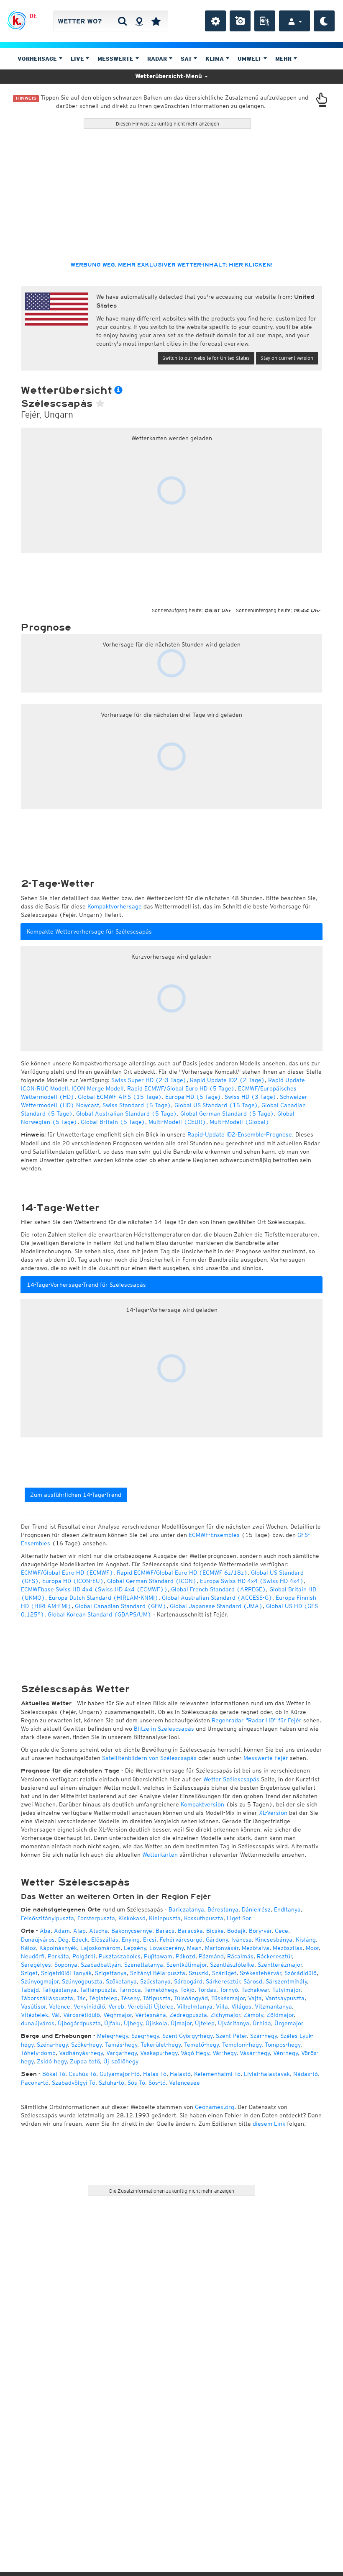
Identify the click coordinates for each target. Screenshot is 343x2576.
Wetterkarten (160, 1855)
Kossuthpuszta (204, 1918)
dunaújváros (38, 2023)
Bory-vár (260, 1931)
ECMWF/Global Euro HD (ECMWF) (67, 1573)
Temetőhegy (161, 1990)
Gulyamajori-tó (120, 2074)
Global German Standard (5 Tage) (227, 1114)
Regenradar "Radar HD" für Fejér (257, 1720)
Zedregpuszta (188, 2015)
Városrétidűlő (82, 2015)
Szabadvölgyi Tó (74, 2083)
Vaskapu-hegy (159, 2053)
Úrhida (262, 2023)
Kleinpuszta (165, 1918)
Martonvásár (222, 1948)
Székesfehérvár (260, 1973)
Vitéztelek (35, 2015)
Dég (63, 1940)
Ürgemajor (289, 2023)
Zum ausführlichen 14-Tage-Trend (76, 1495)
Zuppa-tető (85, 2061)
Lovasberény (166, 1948)
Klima (215, 59)
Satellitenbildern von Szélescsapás (149, 1758)
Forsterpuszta (96, 1918)
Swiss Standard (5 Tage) (137, 1105)
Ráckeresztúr (274, 1956)
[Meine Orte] (156, 21)
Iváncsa (242, 1940)
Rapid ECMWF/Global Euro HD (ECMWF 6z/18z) (182, 1573)
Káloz (28, 1948)
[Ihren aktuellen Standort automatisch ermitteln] (139, 21)
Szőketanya (121, 1981)
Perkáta (58, 1956)
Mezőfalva (256, 1948)
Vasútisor (33, 2006)
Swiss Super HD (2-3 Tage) (149, 1080)
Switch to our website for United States (206, 358)
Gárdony (217, 1940)
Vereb (116, 2006)
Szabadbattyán (101, 1965)
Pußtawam (158, 1956)
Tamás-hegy (121, 2045)
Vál (56, 2015)
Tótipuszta (157, 1998)
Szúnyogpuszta (82, 1981)
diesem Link (269, 2124)
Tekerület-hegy (161, 2045)
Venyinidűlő (89, 2006)
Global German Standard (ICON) (152, 1581)
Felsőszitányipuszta (47, 1918)
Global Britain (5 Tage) (113, 1122)
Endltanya (287, 1909)
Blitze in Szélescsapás (164, 1729)
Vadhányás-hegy (81, 2053)
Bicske (215, 1931)
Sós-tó (157, 2083)
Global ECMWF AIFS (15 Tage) (120, 1097)
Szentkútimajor (187, 1965)
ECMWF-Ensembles (214, 1535)
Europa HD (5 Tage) (193, 1097)
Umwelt (250, 59)
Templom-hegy (242, 2045)
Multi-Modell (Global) (239, 1122)
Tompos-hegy (283, 2045)
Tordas (207, 1990)
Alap (79, 1931)
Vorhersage (38, 59)
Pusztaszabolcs (120, 1956)
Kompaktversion (202, 1804)
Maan (194, 1948)
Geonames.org (215, 2107)
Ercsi (150, 1940)
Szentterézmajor (280, 1965)
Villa (222, 2006)
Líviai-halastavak (267, 2074)
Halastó (180, 2074)
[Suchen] (122, 21)
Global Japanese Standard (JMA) (216, 1606)
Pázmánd (211, 1956)
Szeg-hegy (145, 2036)
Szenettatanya (144, 1965)
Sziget (29, 1973)
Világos (241, 2006)
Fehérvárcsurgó (181, 1940)
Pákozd (186, 1956)
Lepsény (135, 1948)
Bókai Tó (54, 2074)
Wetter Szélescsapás (231, 1779)
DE (33, 16)
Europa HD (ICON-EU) (73, 1581)
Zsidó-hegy (52, 2061)
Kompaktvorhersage (115, 906)
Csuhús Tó (82, 2074)
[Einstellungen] (215, 21)
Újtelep (205, 2023)
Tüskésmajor (228, 1998)
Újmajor (181, 2023)
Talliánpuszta (98, 1990)
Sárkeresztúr (223, 1981)
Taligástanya (59, 1990)
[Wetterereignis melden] (265, 21)
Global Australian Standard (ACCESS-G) (217, 1598)
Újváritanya (234, 2023)
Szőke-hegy (86, 2045)
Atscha (99, 1931)
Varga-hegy (122, 2053)
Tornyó (229, 1990)
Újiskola (156, 2023)
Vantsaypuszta (285, 1998)
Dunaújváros (38, 1940)
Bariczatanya (186, 1909)
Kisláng (306, 1940)
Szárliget (224, 1973)
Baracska (190, 1931)
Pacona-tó (35, 2083)
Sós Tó (136, 2083)
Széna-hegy (52, 2045)
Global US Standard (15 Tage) (216, 1105)
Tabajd (30, 1990)
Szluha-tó (111, 2083)
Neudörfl (33, 1956)
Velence (60, 2006)
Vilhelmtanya (195, 2006)
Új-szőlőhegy (121, 2061)
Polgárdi (84, 1956)
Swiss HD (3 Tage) (251, 1097)
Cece (282, 1931)
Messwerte (116, 59)
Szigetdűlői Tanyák (66, 1973)
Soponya (66, 1965)
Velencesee (184, 2083)
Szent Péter (231, 2036)
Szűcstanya (155, 1981)
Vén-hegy (285, 2053)
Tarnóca (130, 1990)
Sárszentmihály (286, 1981)
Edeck (80, 1940)
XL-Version (273, 1813)
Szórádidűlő (301, 1973)
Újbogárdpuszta (79, 2023)
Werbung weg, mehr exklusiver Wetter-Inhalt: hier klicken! (171, 265)
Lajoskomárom (100, 1948)
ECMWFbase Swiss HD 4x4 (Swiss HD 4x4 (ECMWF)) (94, 1589)
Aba (45, 1931)
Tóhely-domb (38, 2053)
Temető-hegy (201, 2045)
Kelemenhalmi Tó (217, 2074)
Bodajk (236, 1931)
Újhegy (133, 2023)
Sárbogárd (188, 1981)
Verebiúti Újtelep (151, 2006)
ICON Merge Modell (98, 1088)
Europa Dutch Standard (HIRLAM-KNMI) (104, 1598)
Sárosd (253, 1981)
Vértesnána (151, 2015)
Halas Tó (155, 2074)
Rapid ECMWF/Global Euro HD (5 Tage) (181, 1088)
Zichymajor (225, 2015)
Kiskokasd (132, 1918)
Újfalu (112, 2023)
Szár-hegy (264, 2036)
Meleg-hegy (113, 2036)
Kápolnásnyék (58, 1948)
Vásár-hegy (255, 2053)
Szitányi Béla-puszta (158, 1973)
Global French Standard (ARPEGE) (219, 1589)
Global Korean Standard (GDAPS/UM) (100, 1614)
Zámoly (253, 2015)
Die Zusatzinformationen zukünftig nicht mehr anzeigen (172, 2191)
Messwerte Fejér (266, 1758)
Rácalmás (240, 1956)
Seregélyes (36, 1965)
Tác (81, 1998)
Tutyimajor (286, 1990)
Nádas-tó (306, 2074)
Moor (312, 1948)
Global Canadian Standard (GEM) (121, 1606)
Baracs (165, 1931)
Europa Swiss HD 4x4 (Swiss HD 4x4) (252, 1581)
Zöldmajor (280, 2015)
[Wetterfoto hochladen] (240, 21)
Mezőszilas (288, 1948)
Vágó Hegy (195, 2053)
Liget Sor (239, 1918)
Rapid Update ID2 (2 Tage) (227, 1080)
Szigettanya (111, 1973)
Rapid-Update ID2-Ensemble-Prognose (240, 1134)
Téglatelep (103, 1998)
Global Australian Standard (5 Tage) (127, 1114)
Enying (131, 1940)
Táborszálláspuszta (47, 1998)
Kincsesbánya (274, 1940)
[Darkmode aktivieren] (324, 21)
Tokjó (187, 1990)
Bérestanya (223, 1909)
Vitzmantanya (273, 2006)
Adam (62, 1931)
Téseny (130, 1998)
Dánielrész (256, 1909)
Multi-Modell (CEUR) (177, 1122)
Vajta (255, 1998)
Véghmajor (118, 2015)
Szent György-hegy (187, 2036)
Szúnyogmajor (40, 1981)
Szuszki (199, 1973)
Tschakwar (255, 1990)
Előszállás (105, 1940)
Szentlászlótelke (232, 1965)
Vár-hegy (224, 2053)
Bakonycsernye (132, 1931)
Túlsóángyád (191, 1998)
